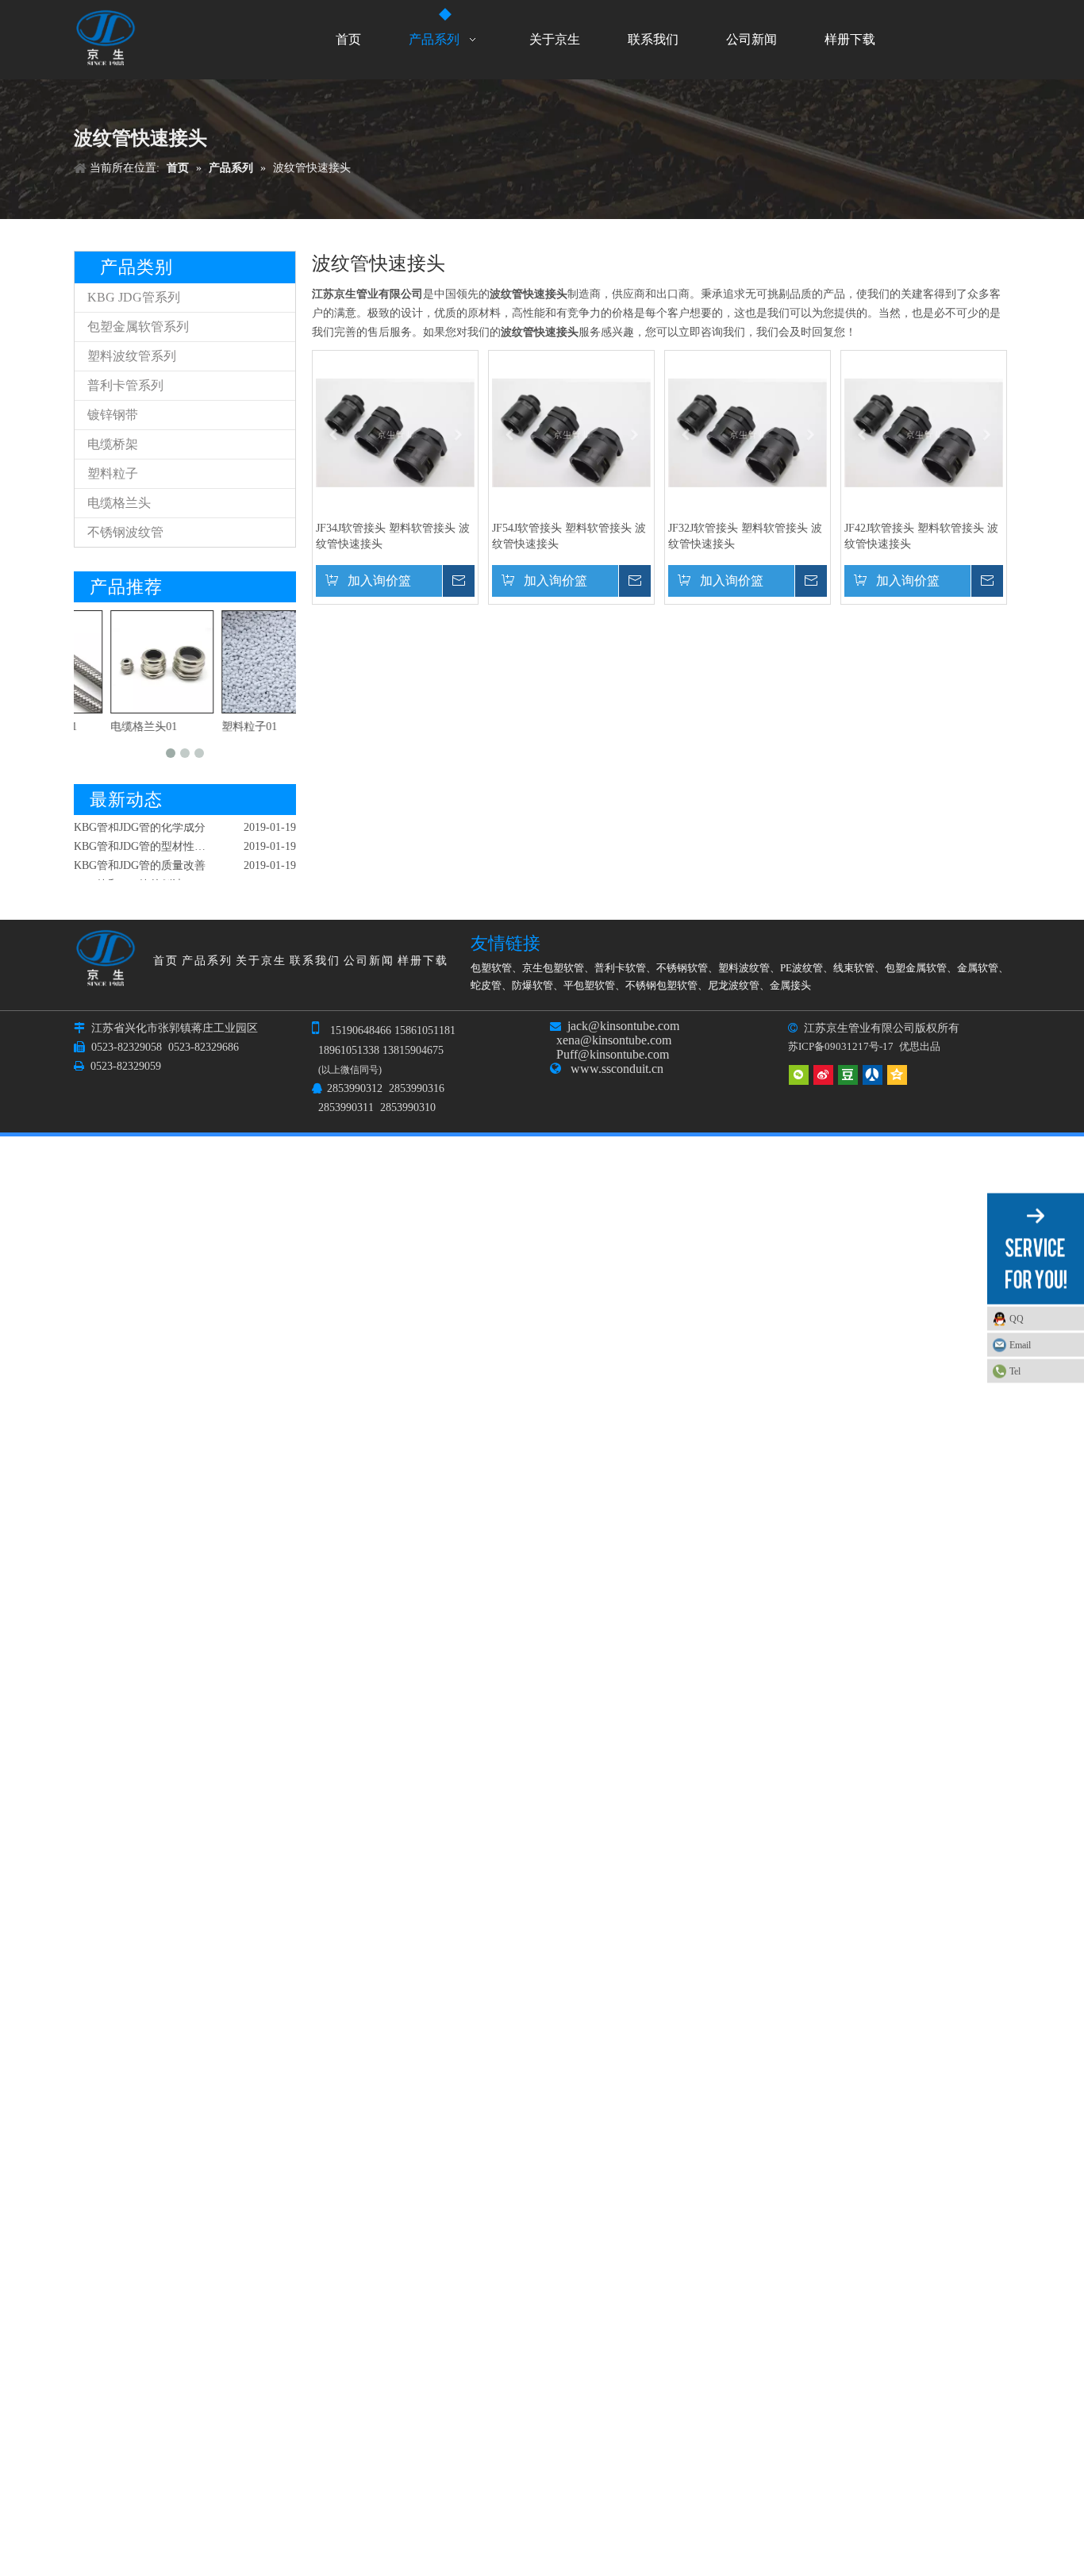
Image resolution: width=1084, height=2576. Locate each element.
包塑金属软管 (916, 968)
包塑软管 (491, 968)
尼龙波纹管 (734, 985)
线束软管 (854, 968)
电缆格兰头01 (111, 727)
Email (1020, 1345)
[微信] (799, 1075)
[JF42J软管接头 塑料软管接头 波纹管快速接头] (924, 432)
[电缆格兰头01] (129, 662)
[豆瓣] (848, 1075)
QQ (1017, 1319)
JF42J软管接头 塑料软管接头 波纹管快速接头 (921, 536)
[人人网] (873, 1075)
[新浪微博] (823, 1075)
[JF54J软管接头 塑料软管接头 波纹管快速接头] (571, 432)
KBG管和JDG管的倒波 (129, 872)
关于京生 (261, 961)
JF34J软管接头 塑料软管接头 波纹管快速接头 (393, 536)
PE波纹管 (801, 968)
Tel (1015, 1371)
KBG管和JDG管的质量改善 (140, 853)
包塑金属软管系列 (138, 327)
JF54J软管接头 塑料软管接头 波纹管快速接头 (569, 536)
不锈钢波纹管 (125, 532)
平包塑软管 (589, 985)
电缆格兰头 (119, 503)
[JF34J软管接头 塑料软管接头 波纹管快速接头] (395, 432)
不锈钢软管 (682, 968)
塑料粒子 (113, 473)
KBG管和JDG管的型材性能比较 (151, 834)
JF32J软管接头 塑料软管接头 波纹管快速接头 (745, 536)
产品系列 (207, 961)
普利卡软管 (620, 968)
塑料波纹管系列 (132, 356)
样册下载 (423, 961)
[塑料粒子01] (240, 662)
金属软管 (978, 968)
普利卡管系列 (125, 385)
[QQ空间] (897, 1075)
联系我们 (315, 961)
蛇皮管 (486, 985)
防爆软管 (532, 985)
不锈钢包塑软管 (661, 985)
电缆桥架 (113, 444)
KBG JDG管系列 (134, 297)
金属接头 (790, 985)
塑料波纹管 (744, 968)
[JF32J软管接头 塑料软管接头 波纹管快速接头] (748, 432)
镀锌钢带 (113, 415)
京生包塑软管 (553, 968)
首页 (166, 961)
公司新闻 (369, 961)
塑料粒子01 (217, 727)
